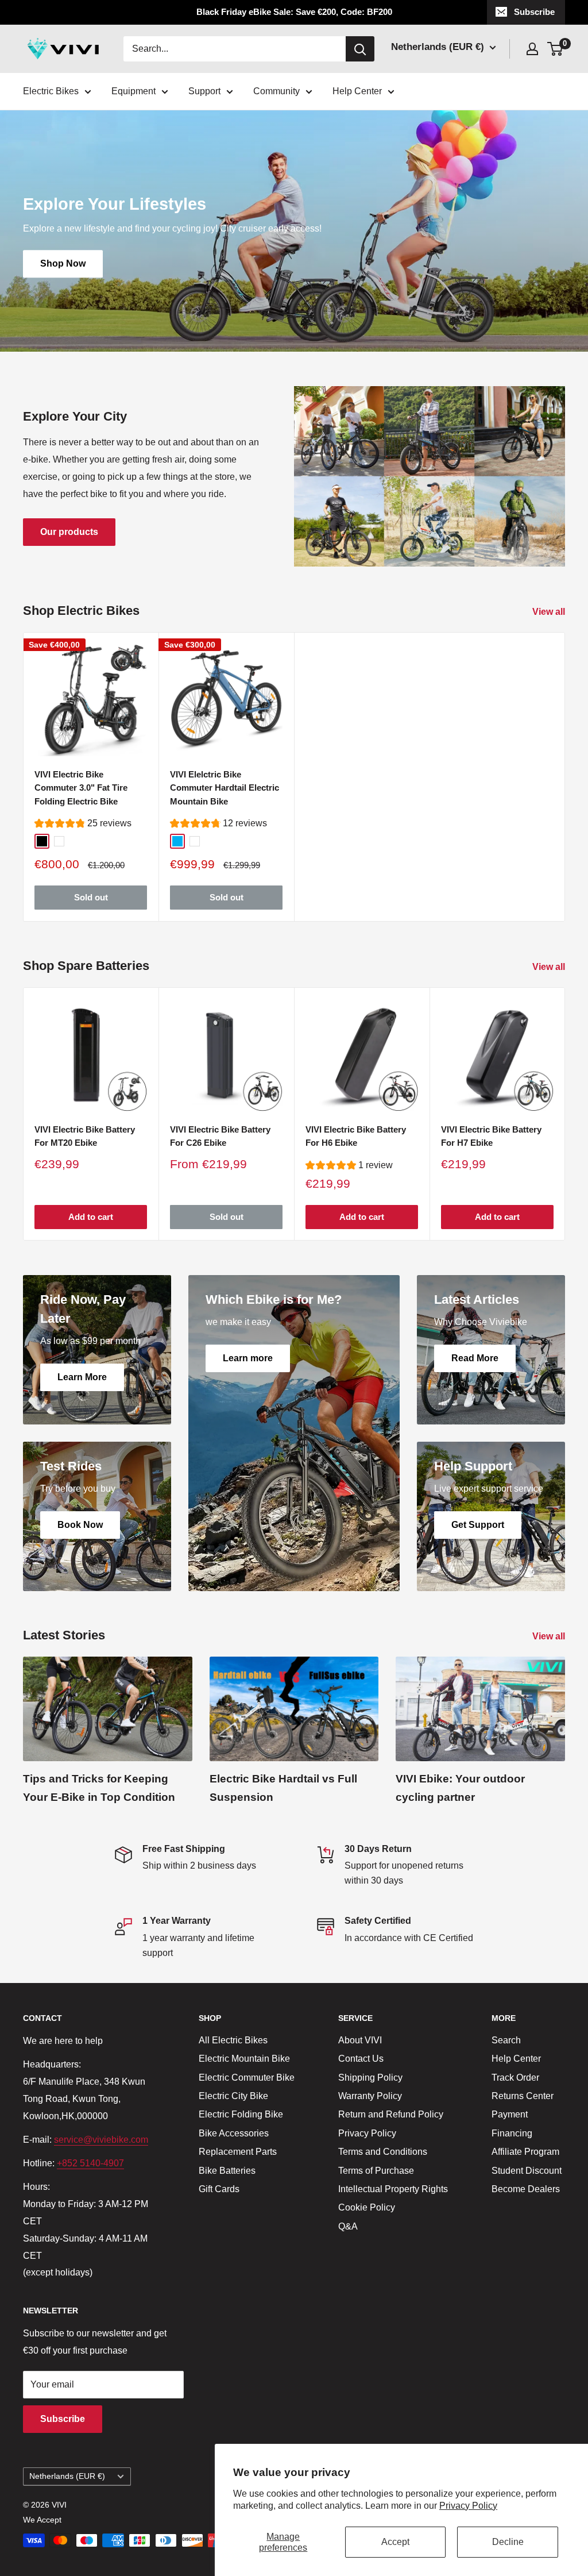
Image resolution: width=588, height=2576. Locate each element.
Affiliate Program (525, 2152)
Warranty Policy (370, 2096)
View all (550, 612)
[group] (83, 825)
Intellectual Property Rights (393, 2189)
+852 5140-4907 (90, 2163)
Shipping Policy (370, 2078)
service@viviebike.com (101, 2140)
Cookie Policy (367, 2207)
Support (204, 91)
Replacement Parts (238, 2152)
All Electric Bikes (233, 2040)
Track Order (515, 2078)
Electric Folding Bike (241, 2114)
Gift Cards (219, 2189)
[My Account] (532, 49)
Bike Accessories (234, 2133)
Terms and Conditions (383, 2152)
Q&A (348, 2226)
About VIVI (360, 2040)
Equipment (134, 91)
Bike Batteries (227, 2171)
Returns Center (523, 2096)
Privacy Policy (468, 2506)
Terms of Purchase (376, 2171)
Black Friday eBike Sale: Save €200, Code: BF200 (294, 12)
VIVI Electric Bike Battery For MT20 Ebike (85, 1136)
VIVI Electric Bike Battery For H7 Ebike (491, 1136)
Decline (508, 2542)
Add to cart (91, 1217)
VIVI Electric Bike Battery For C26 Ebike (220, 1136)
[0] (556, 49)
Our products (69, 532)
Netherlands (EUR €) (67, 2476)
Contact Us (361, 2059)
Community (276, 91)
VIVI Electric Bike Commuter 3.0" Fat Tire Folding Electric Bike (81, 788)
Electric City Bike (233, 2096)
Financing (512, 2133)
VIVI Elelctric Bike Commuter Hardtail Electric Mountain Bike (225, 788)
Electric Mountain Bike (244, 2059)
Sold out (91, 898)
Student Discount (527, 2171)
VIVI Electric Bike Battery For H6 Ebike (356, 1136)
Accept (395, 2542)
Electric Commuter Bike (247, 2078)
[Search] (360, 49)
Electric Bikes (51, 91)
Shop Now (63, 264)
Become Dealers (526, 2189)
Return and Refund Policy (391, 2114)
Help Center (357, 91)
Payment (510, 2114)
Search (506, 2040)
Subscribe (534, 12)
